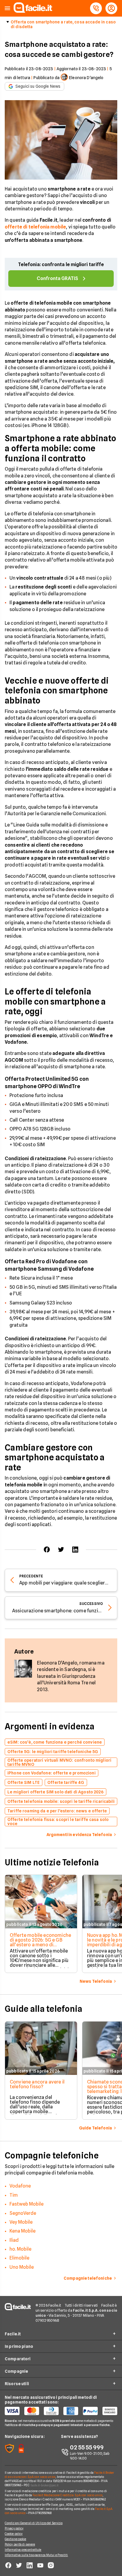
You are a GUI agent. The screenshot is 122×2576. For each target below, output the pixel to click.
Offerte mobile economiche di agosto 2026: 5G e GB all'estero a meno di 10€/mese (40, 1942)
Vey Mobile (21, 2222)
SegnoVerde (23, 2213)
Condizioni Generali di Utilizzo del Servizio (34, 2523)
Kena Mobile (23, 2231)
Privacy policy (14, 2528)
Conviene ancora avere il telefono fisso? (37, 2084)
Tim (14, 2195)
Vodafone (20, 2186)
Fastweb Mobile (27, 2204)
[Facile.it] (33, 11)
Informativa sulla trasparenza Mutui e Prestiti (36, 2555)
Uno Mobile (22, 2267)
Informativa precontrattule (23, 2550)
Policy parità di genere (20, 2544)
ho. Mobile (20, 2249)
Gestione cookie (16, 2539)
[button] (7, 8)
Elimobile (19, 2258)
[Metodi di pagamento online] (61, 2411)
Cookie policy (14, 2534)
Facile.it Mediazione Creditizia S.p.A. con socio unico (67, 2495)
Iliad (14, 2240)
